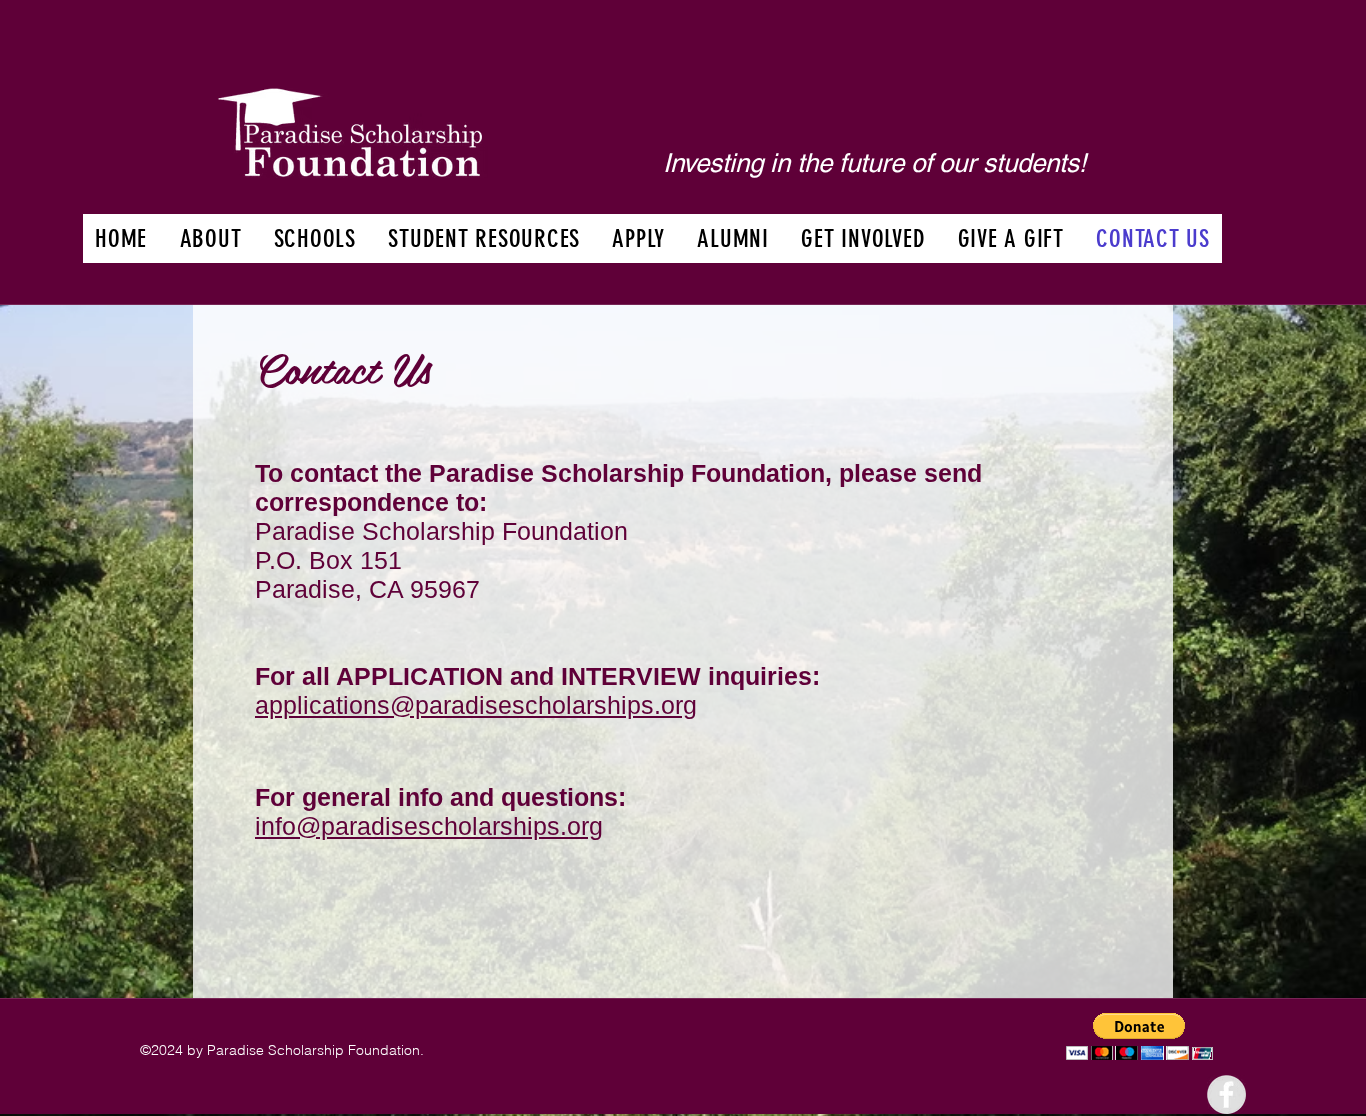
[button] (210, 238)
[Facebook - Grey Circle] (1226, 1094)
